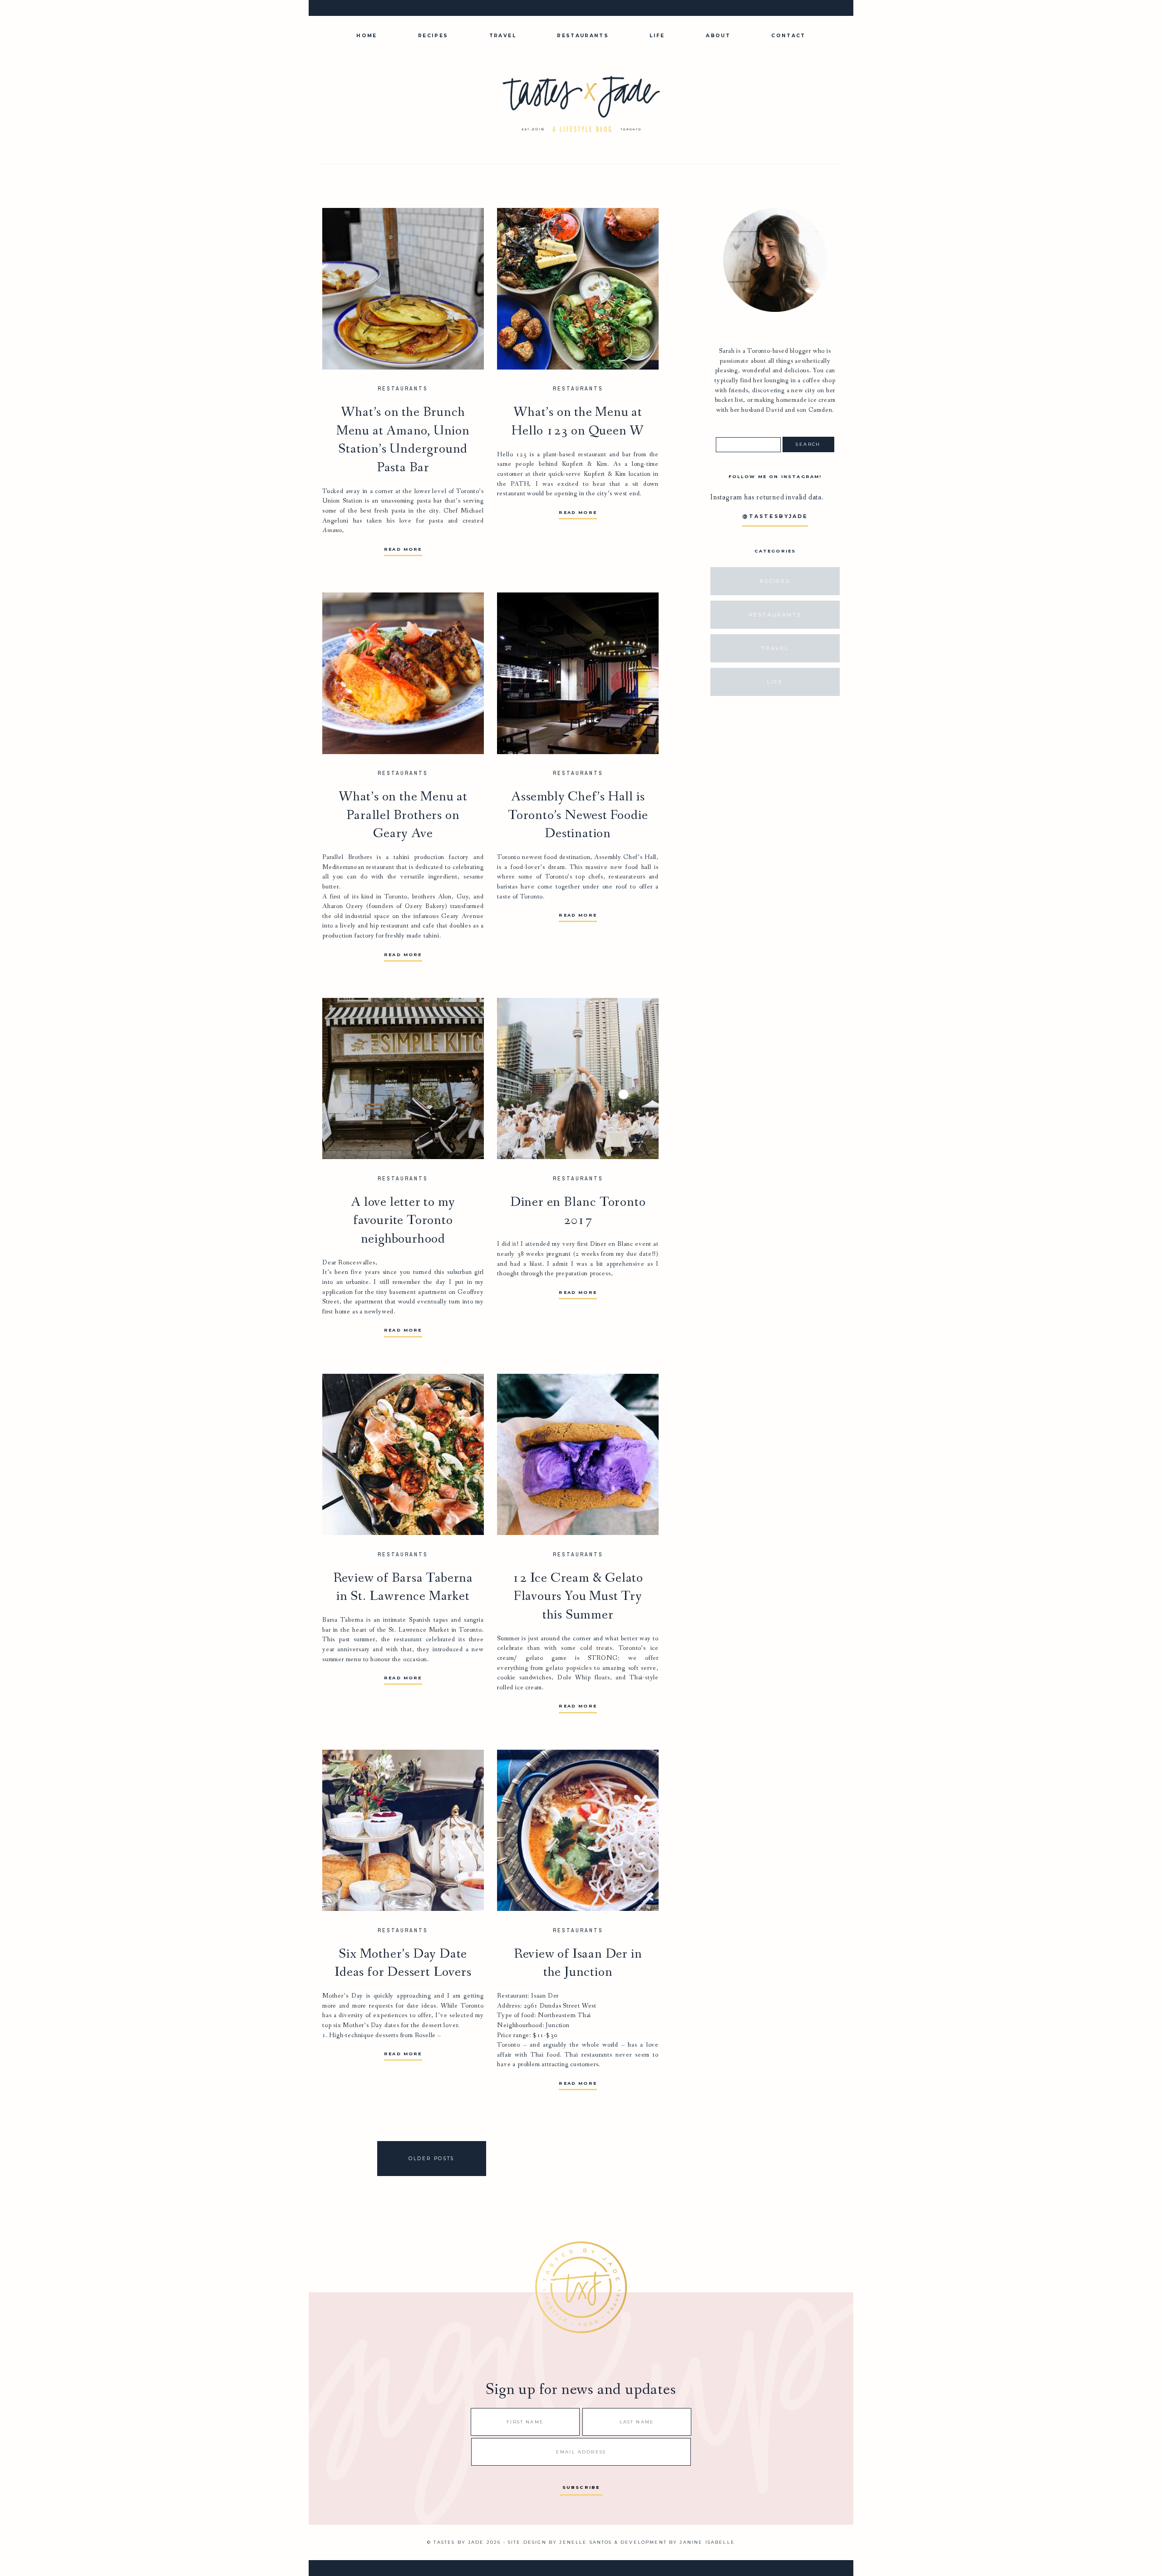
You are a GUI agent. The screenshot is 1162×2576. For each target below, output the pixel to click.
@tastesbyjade (775, 516)
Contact (788, 36)
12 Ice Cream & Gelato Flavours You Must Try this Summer (578, 1596)
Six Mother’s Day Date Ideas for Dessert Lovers (403, 1963)
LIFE (657, 36)
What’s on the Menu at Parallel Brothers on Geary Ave (403, 815)
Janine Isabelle (707, 2542)
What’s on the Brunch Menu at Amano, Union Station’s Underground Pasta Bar (403, 440)
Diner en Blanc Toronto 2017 (578, 1212)
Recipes (433, 36)
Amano (332, 530)
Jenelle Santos (586, 2542)
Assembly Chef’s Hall (625, 857)
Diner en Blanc (612, 1244)
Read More (403, 549)
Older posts (431, 2159)
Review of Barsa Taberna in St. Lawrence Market (403, 1587)
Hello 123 (512, 455)
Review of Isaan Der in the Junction (578, 1963)
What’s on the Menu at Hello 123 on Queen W (578, 422)
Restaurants (583, 36)
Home (367, 36)
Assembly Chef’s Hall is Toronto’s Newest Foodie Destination (578, 815)
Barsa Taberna (343, 1620)
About (718, 36)
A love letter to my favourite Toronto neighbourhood (403, 1221)
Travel (503, 36)
